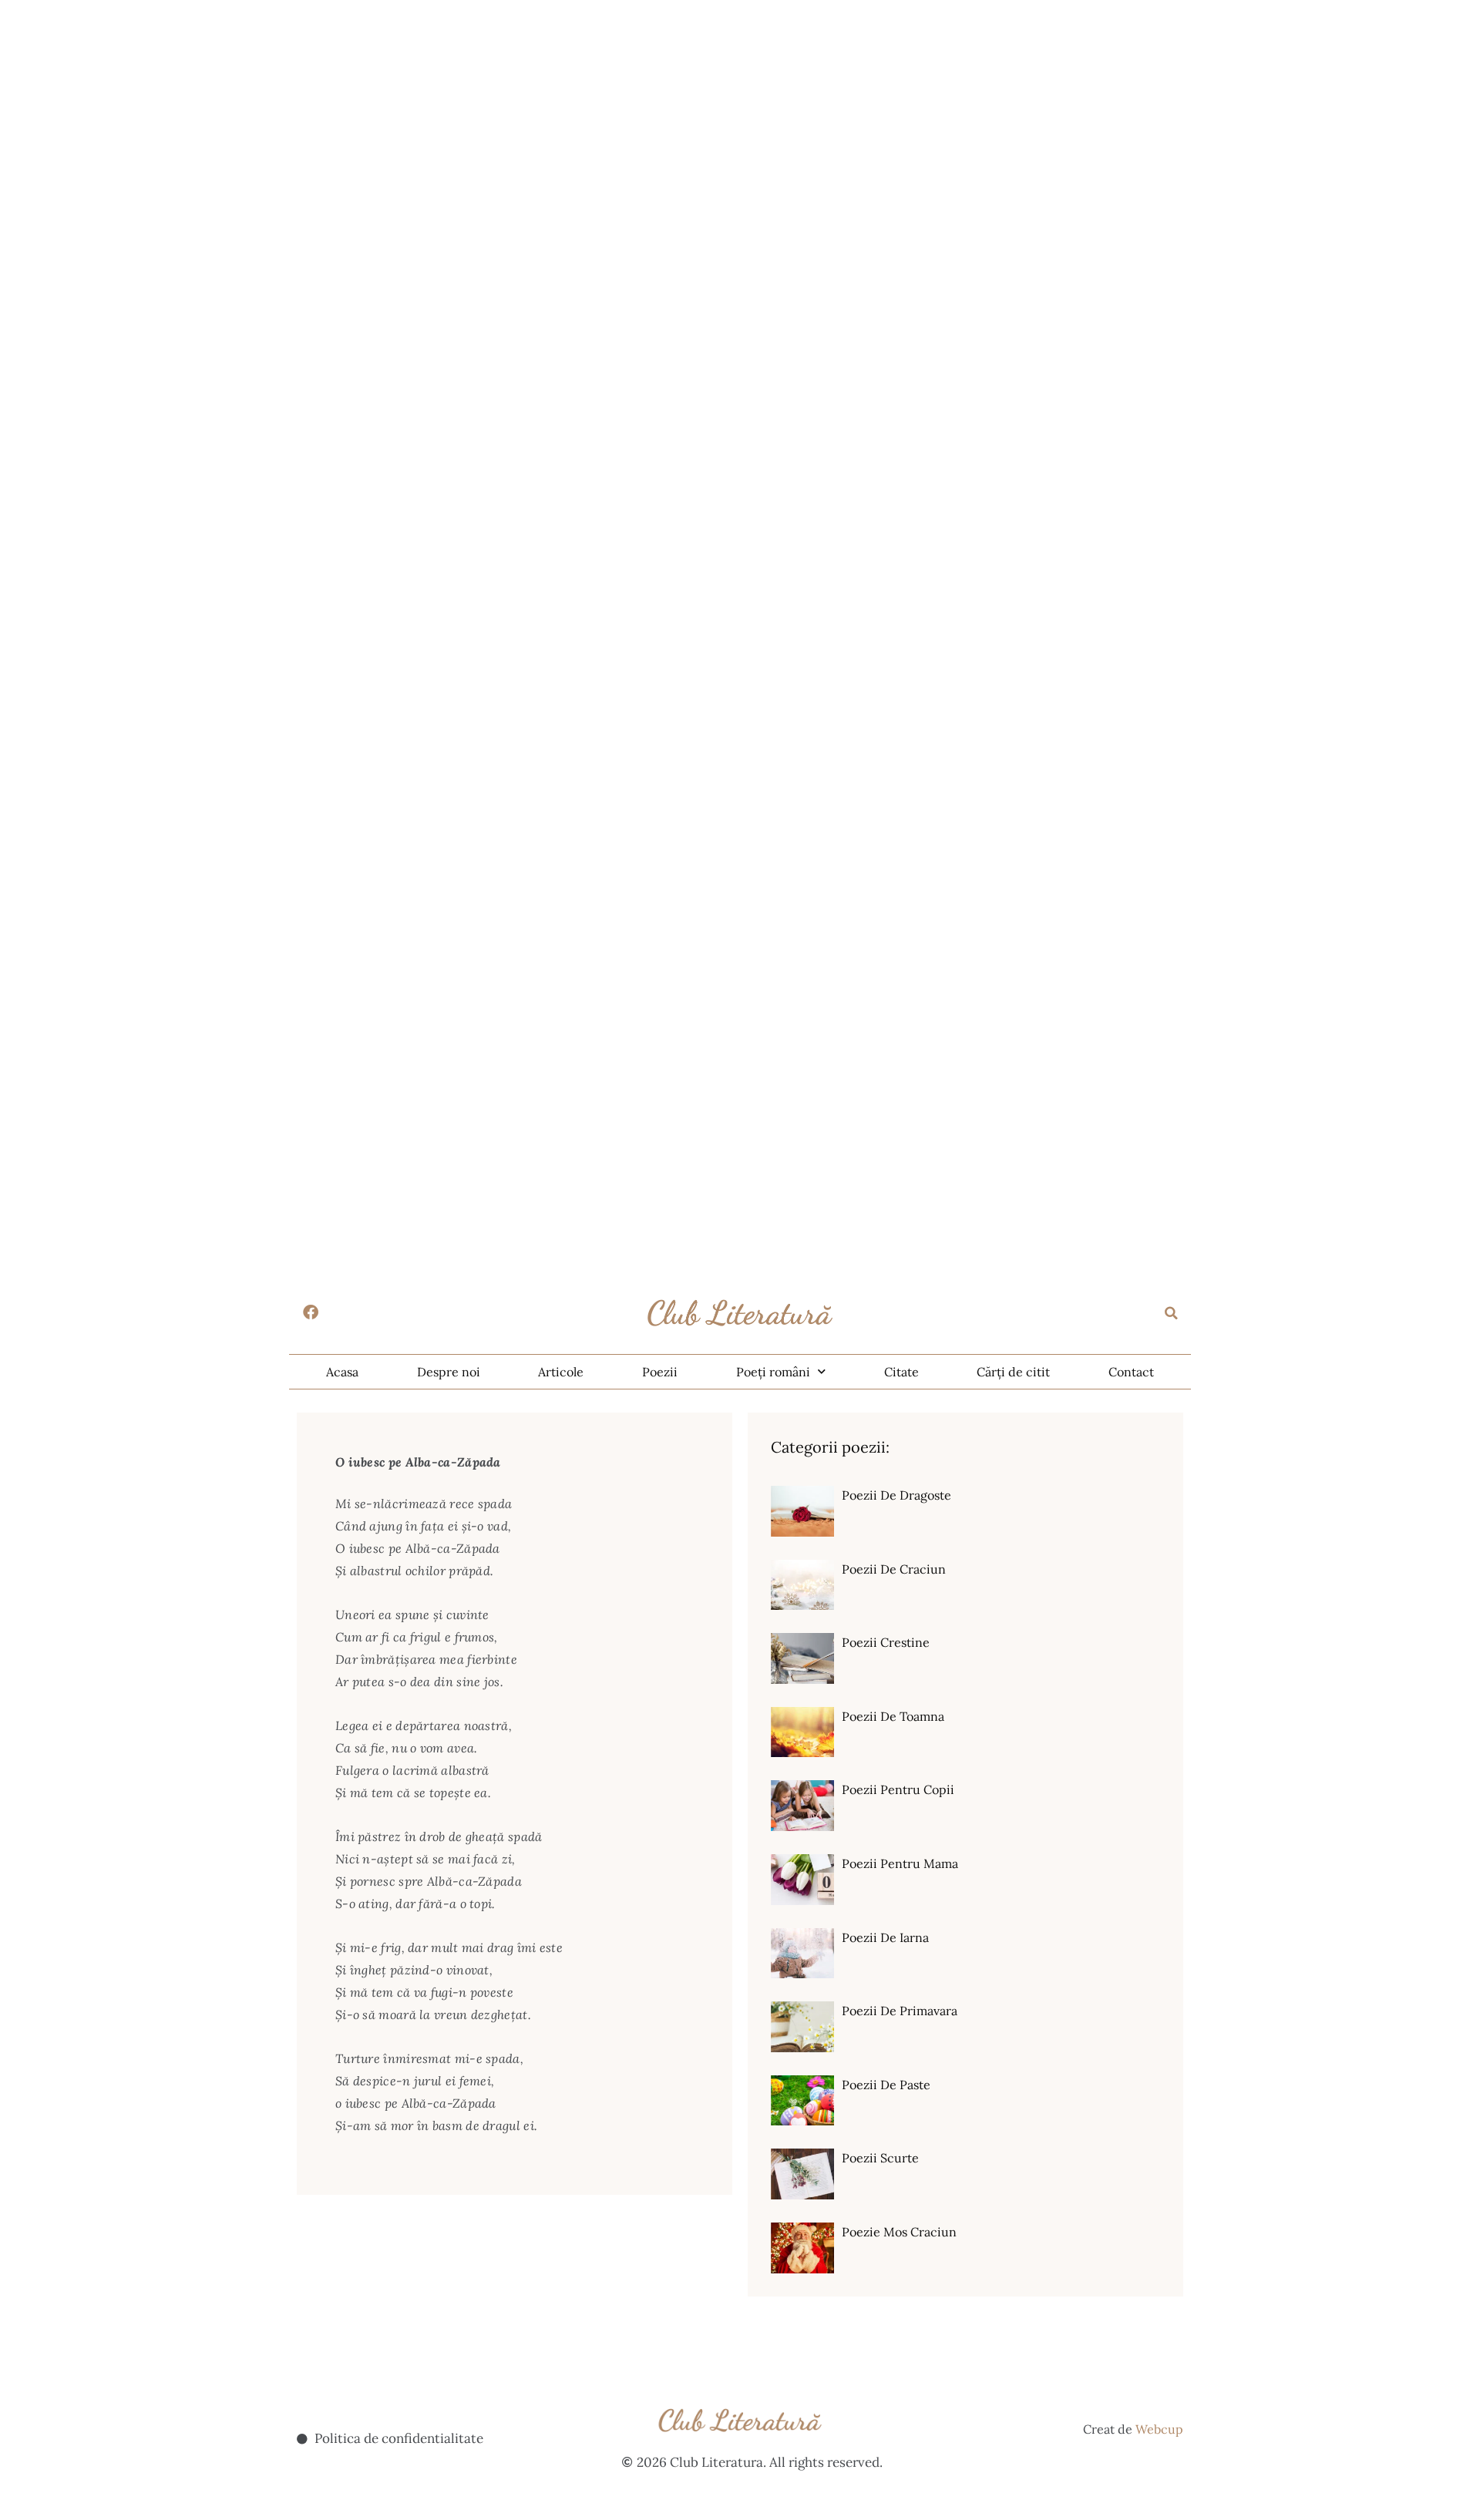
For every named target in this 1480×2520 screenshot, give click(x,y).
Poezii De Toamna (893, 1716)
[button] (1172, 1313)
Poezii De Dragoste (896, 1495)
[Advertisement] (462, 108)
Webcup (1159, 2429)
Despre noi (449, 1372)
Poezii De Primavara (900, 2011)
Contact (1131, 1372)
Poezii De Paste (886, 2085)
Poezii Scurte (880, 2158)
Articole (561, 1372)
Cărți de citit (1013, 1372)
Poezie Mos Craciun (899, 2232)
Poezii (660, 1372)
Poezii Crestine (886, 1642)
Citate (901, 1372)
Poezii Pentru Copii (898, 1789)
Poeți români (773, 1372)
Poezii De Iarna (885, 1937)
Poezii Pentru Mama (900, 1863)
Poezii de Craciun (894, 1569)
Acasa (342, 1372)
